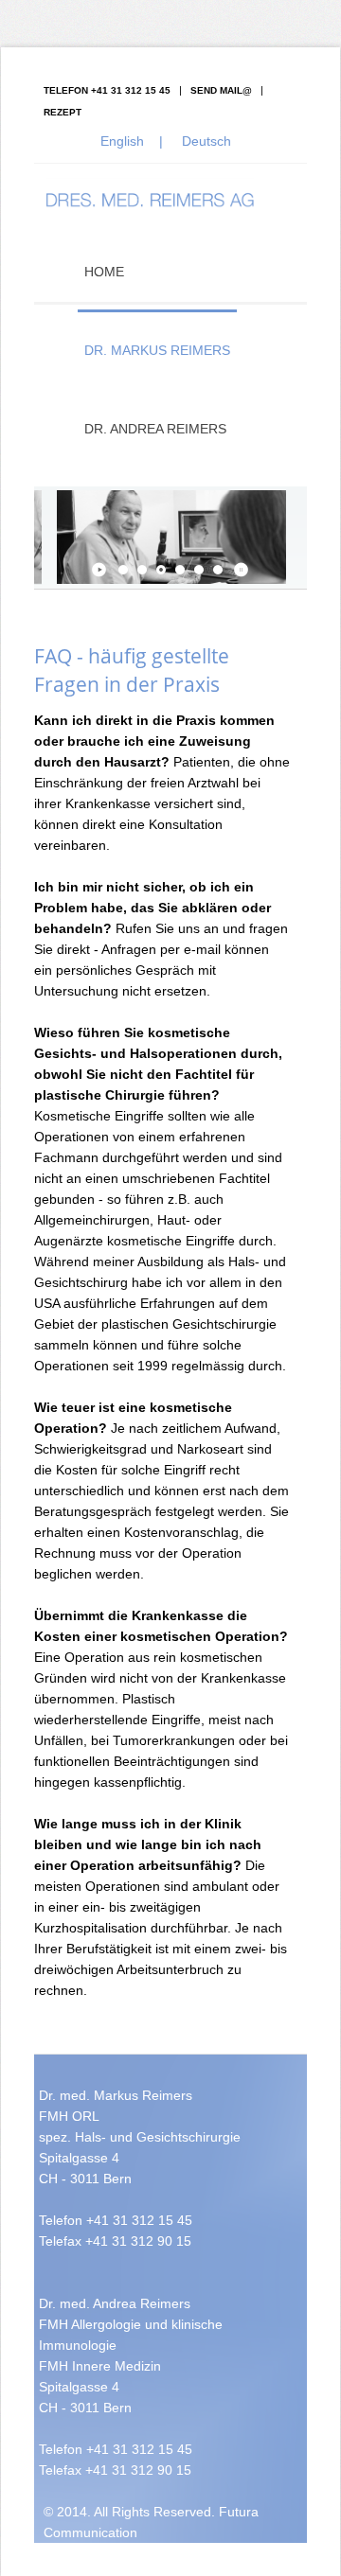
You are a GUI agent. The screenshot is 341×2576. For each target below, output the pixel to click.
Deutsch (206, 141)
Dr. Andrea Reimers (155, 429)
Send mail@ (221, 90)
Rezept (63, 112)
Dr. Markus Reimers (157, 350)
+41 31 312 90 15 (138, 2241)
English (122, 141)
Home (104, 272)
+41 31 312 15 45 (139, 2220)
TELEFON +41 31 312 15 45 (107, 90)
